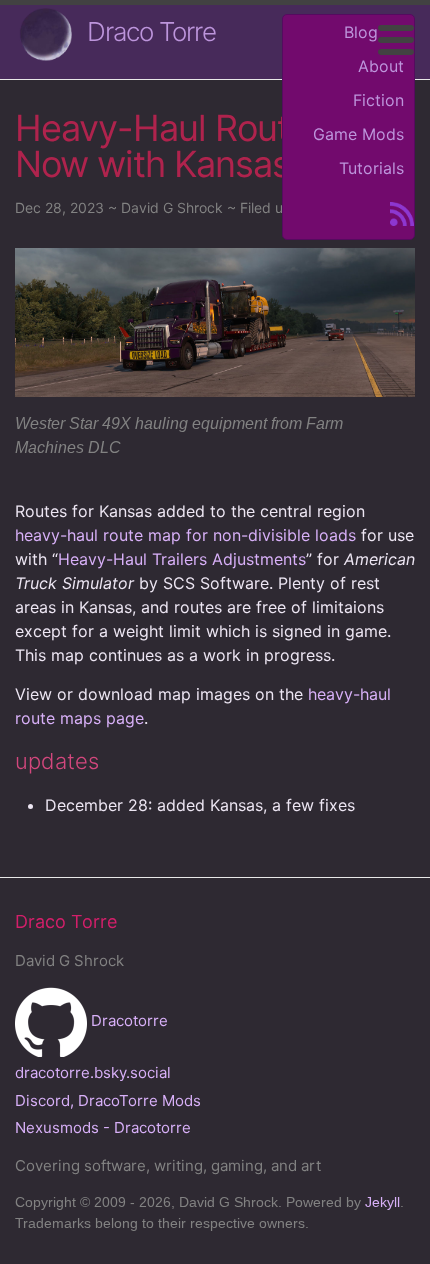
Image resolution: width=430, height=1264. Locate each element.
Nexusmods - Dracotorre (103, 1127)
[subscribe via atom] (396, 212)
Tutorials (371, 168)
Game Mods (358, 134)
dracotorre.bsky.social (93, 1072)
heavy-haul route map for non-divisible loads (185, 535)
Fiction (378, 100)
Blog (361, 32)
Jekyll (382, 1202)
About (381, 66)
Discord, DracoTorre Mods (108, 1100)
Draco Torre (151, 31)
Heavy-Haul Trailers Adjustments (182, 559)
